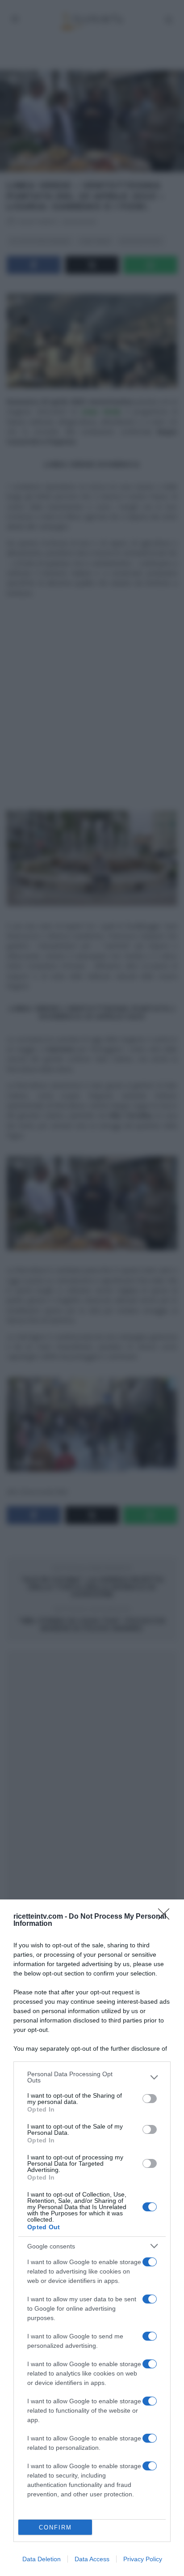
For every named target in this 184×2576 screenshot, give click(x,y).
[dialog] (92, 2238)
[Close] (167, 1917)
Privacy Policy (143, 2559)
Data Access (92, 2559)
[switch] (150, 2099)
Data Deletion (42, 2559)
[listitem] (92, 2077)
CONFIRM (55, 2527)
